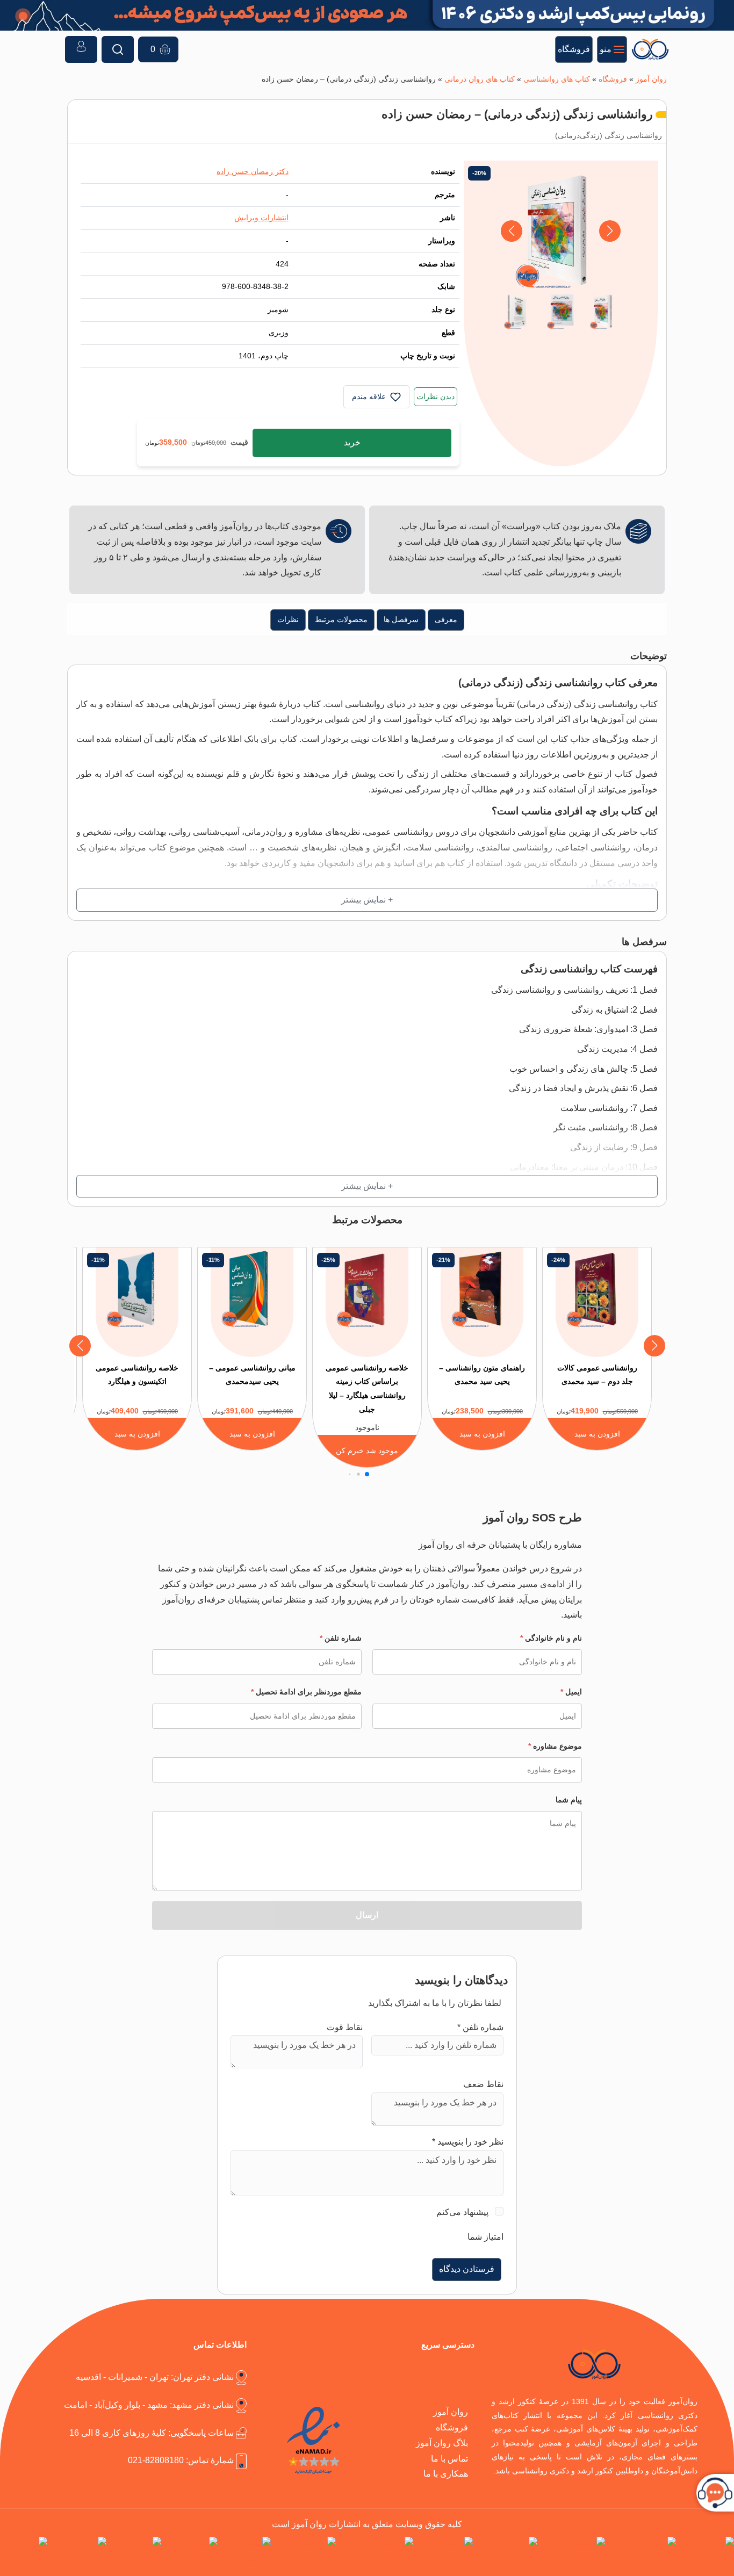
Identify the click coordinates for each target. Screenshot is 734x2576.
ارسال (367, 1915)
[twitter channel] (707, 2552)
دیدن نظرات (436, 396)
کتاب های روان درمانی (480, 79)
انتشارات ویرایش (261, 218)
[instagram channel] (643, 2552)
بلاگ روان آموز (442, 2443)
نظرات (288, 619)
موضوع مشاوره (555, 1746)
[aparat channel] (445, 2552)
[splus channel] (192, 2552)
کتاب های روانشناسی (557, 79)
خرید (352, 442)
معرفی (446, 619)
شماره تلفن (341, 1638)
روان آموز (651, 79)
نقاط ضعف (483, 2084)
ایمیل (571, 1692)
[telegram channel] (573, 2552)
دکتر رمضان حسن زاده (253, 171)
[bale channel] (246, 2552)
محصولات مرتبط (341, 619)
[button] (512, 231)
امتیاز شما (485, 2237)
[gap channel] (24, 2552)
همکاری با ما (446, 2474)
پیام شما (569, 1800)
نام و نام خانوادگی (551, 1638)
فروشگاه (613, 79)
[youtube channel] (305, 2552)
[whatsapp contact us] (377, 2552)
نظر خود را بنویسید (468, 2142)
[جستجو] (118, 49)
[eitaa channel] (136, 2552)
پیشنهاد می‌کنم (462, 2212)
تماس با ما (449, 2459)
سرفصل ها (401, 619)
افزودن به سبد (597, 1434)
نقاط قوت (345, 2027)
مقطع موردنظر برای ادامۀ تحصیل (306, 1692)
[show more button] (367, 900)
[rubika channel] (79, 2552)
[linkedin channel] (507, 2552)
